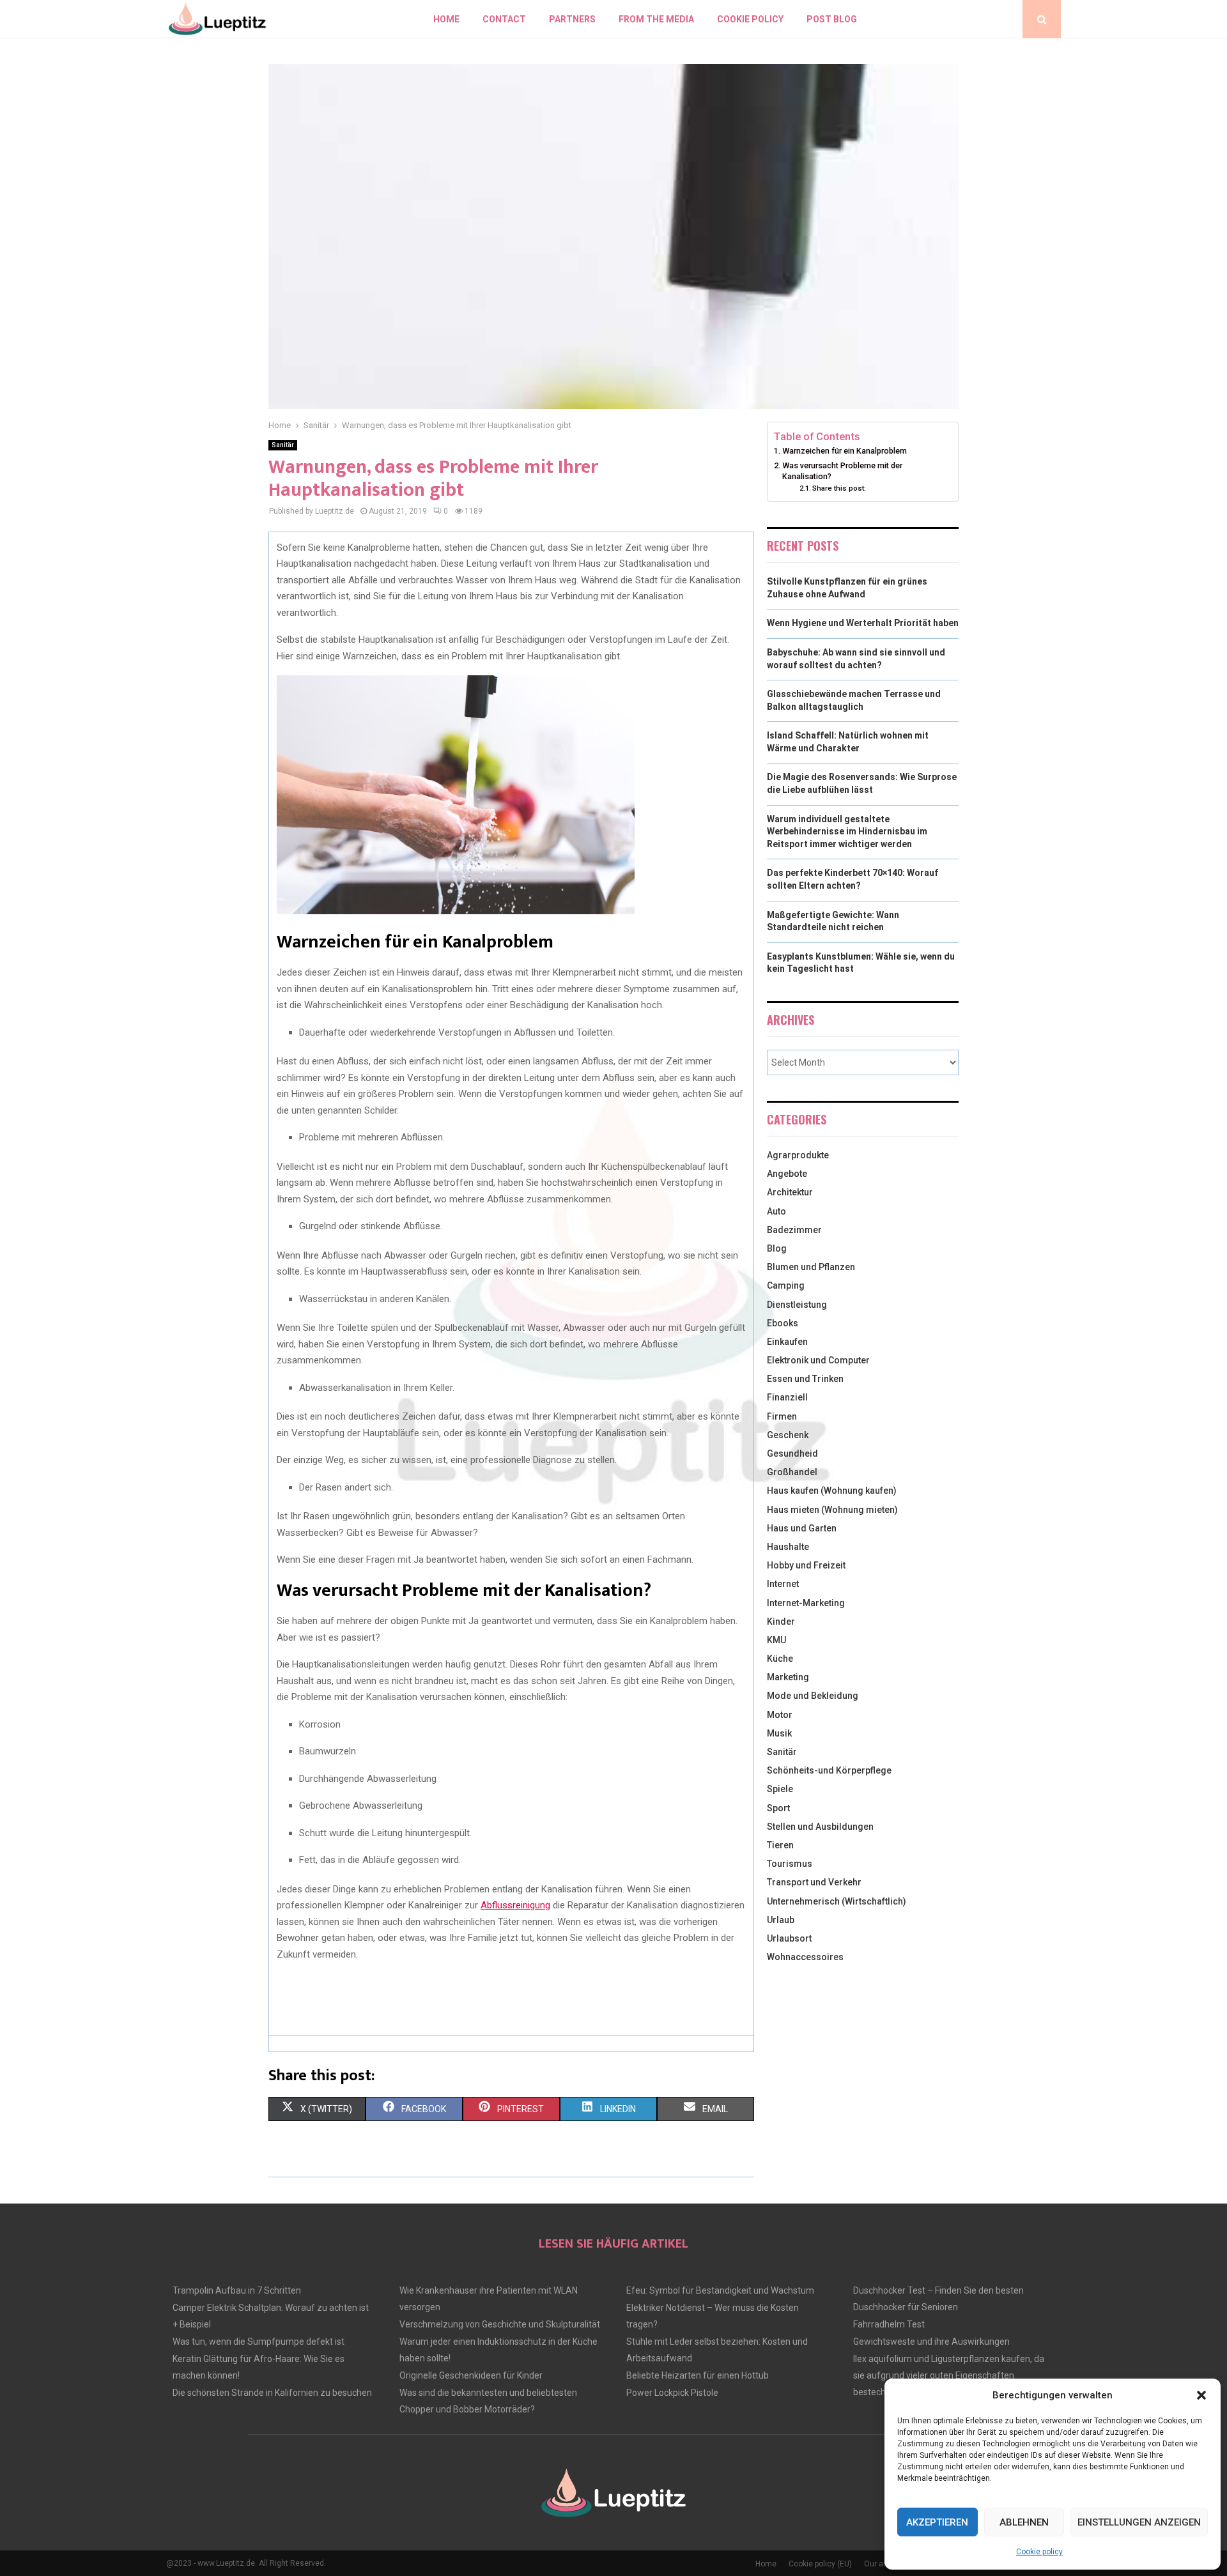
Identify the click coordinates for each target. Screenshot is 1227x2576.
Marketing (788, 1677)
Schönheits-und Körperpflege (829, 1770)
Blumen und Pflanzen (811, 1267)
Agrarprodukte (798, 1155)
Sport (778, 1808)
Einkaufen (787, 1342)
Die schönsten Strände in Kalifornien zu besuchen (272, 2393)
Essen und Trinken (805, 1379)
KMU (776, 1640)
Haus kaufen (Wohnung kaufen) (832, 1491)
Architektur (790, 1192)
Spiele (780, 1789)
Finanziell (787, 1397)
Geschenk (788, 1435)
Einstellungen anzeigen (1139, 2522)
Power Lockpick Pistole (672, 2393)
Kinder (781, 1621)
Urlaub (781, 1920)
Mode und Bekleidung (813, 1696)
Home (446, 19)
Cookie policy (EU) (820, 2564)
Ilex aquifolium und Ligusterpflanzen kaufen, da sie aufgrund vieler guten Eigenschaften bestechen (949, 2375)
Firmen (782, 1416)
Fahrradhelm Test (889, 2324)
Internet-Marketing (806, 1603)
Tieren (780, 1845)
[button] (1201, 2395)
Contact (504, 19)
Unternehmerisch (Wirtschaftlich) (837, 1901)
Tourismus (790, 1864)
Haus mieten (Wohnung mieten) (832, 1510)
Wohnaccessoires (805, 1957)
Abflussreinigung (515, 1905)
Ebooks (783, 1323)
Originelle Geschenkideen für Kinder (471, 2375)
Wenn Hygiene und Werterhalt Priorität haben (863, 623)
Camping (786, 1285)
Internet (783, 1584)
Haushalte (788, 1547)
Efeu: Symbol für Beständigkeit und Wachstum (720, 2290)
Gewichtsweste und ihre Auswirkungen (931, 2342)
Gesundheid (792, 1453)
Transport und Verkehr (814, 1882)
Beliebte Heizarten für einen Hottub (698, 2375)
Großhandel (792, 1472)
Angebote (787, 1174)
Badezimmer (794, 1230)
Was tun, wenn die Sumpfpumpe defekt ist (259, 2342)
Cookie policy (1039, 2552)
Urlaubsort (789, 1938)
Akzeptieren (937, 2522)
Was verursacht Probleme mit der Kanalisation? (842, 471)
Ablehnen (1024, 2522)
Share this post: (839, 488)
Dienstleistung (797, 1305)
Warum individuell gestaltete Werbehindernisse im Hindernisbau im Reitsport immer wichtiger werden (847, 832)
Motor (780, 1715)
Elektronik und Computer (818, 1360)
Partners (572, 19)
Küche (780, 1659)
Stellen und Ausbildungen (820, 1827)
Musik (779, 1733)
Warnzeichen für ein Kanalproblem (845, 451)
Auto (776, 1211)
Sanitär (283, 445)
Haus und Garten (802, 1528)
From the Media (656, 19)
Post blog (832, 19)
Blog (777, 1248)
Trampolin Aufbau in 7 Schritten (237, 2290)
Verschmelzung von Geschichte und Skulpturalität (500, 2324)
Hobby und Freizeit (806, 1565)
